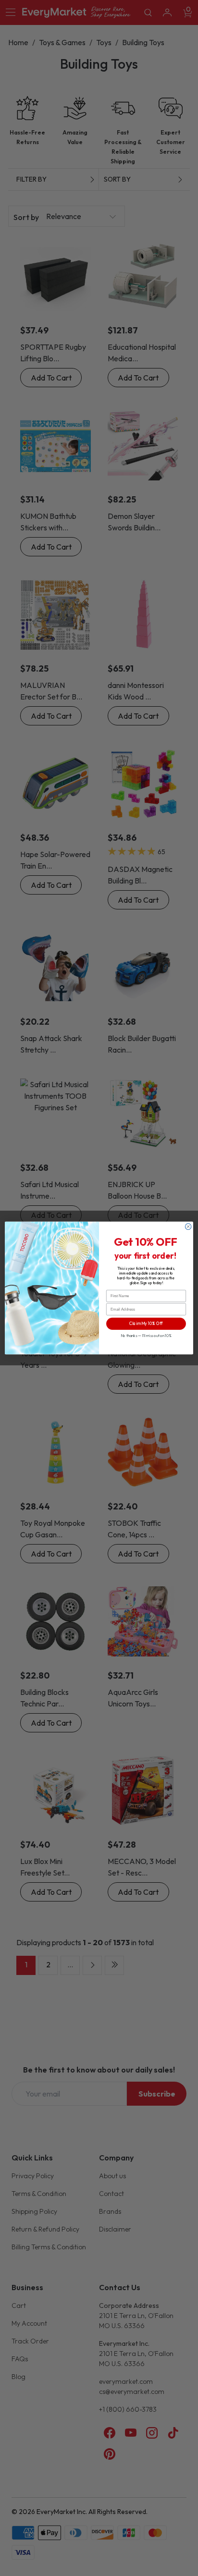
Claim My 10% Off (146, 1324)
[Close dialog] (188, 1227)
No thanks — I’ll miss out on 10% (146, 1336)
